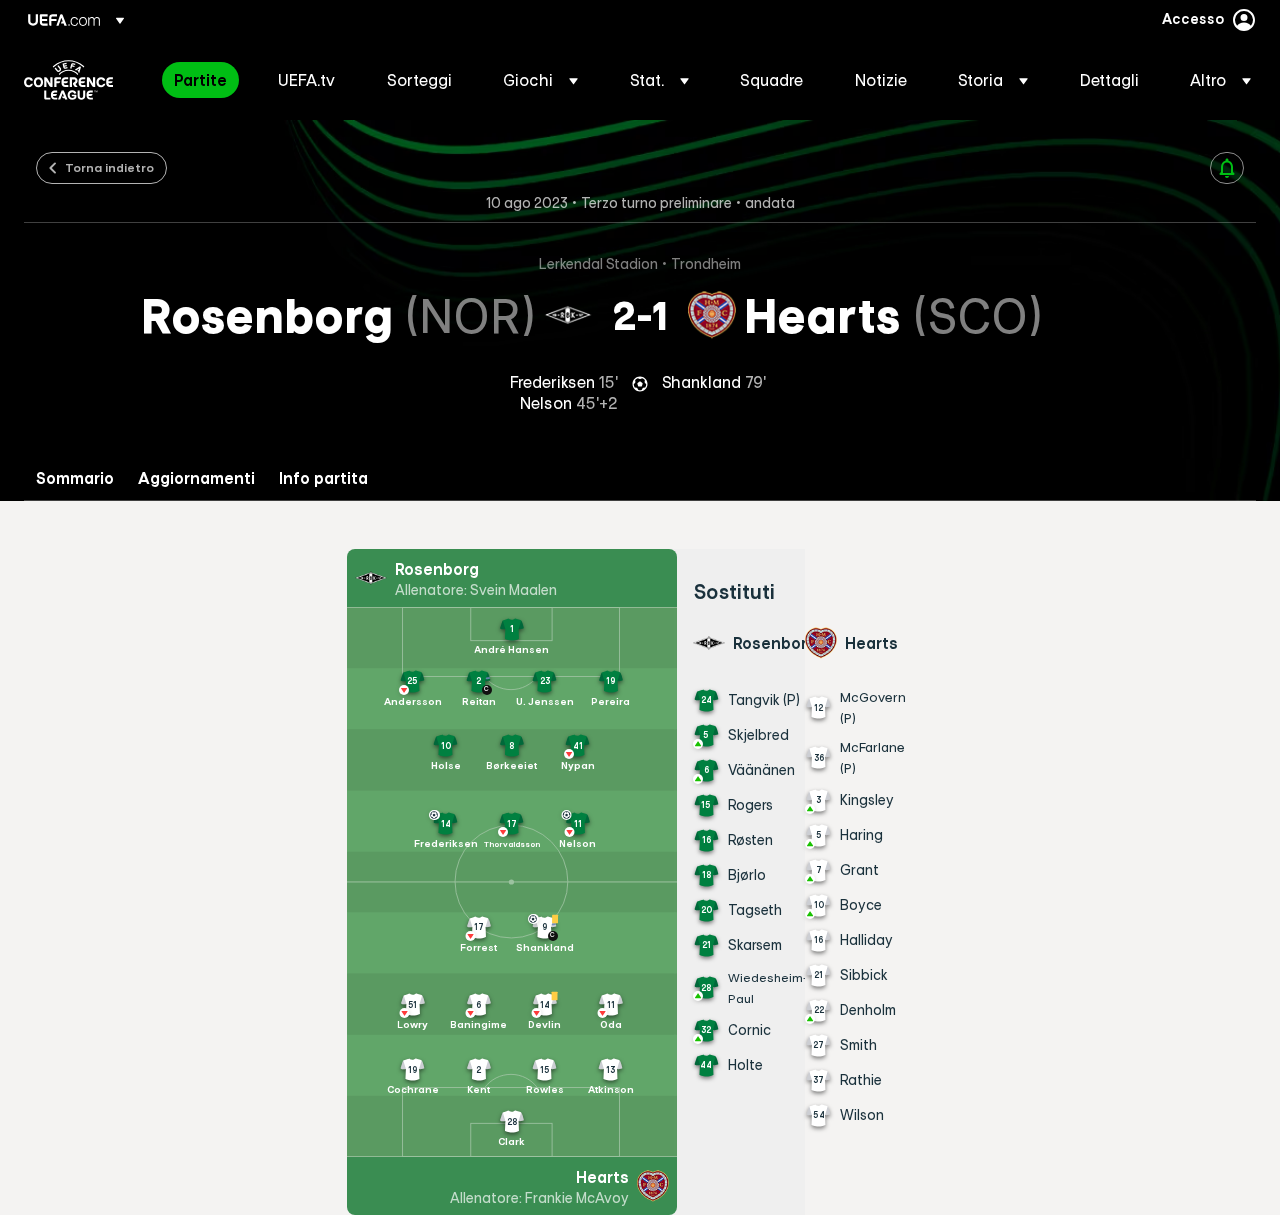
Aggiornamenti (196, 478)
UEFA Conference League (68, 80)
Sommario (75, 478)
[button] (540, 80)
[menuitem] (201, 80)
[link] (200, 80)
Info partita (323, 478)
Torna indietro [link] (109, 167)
